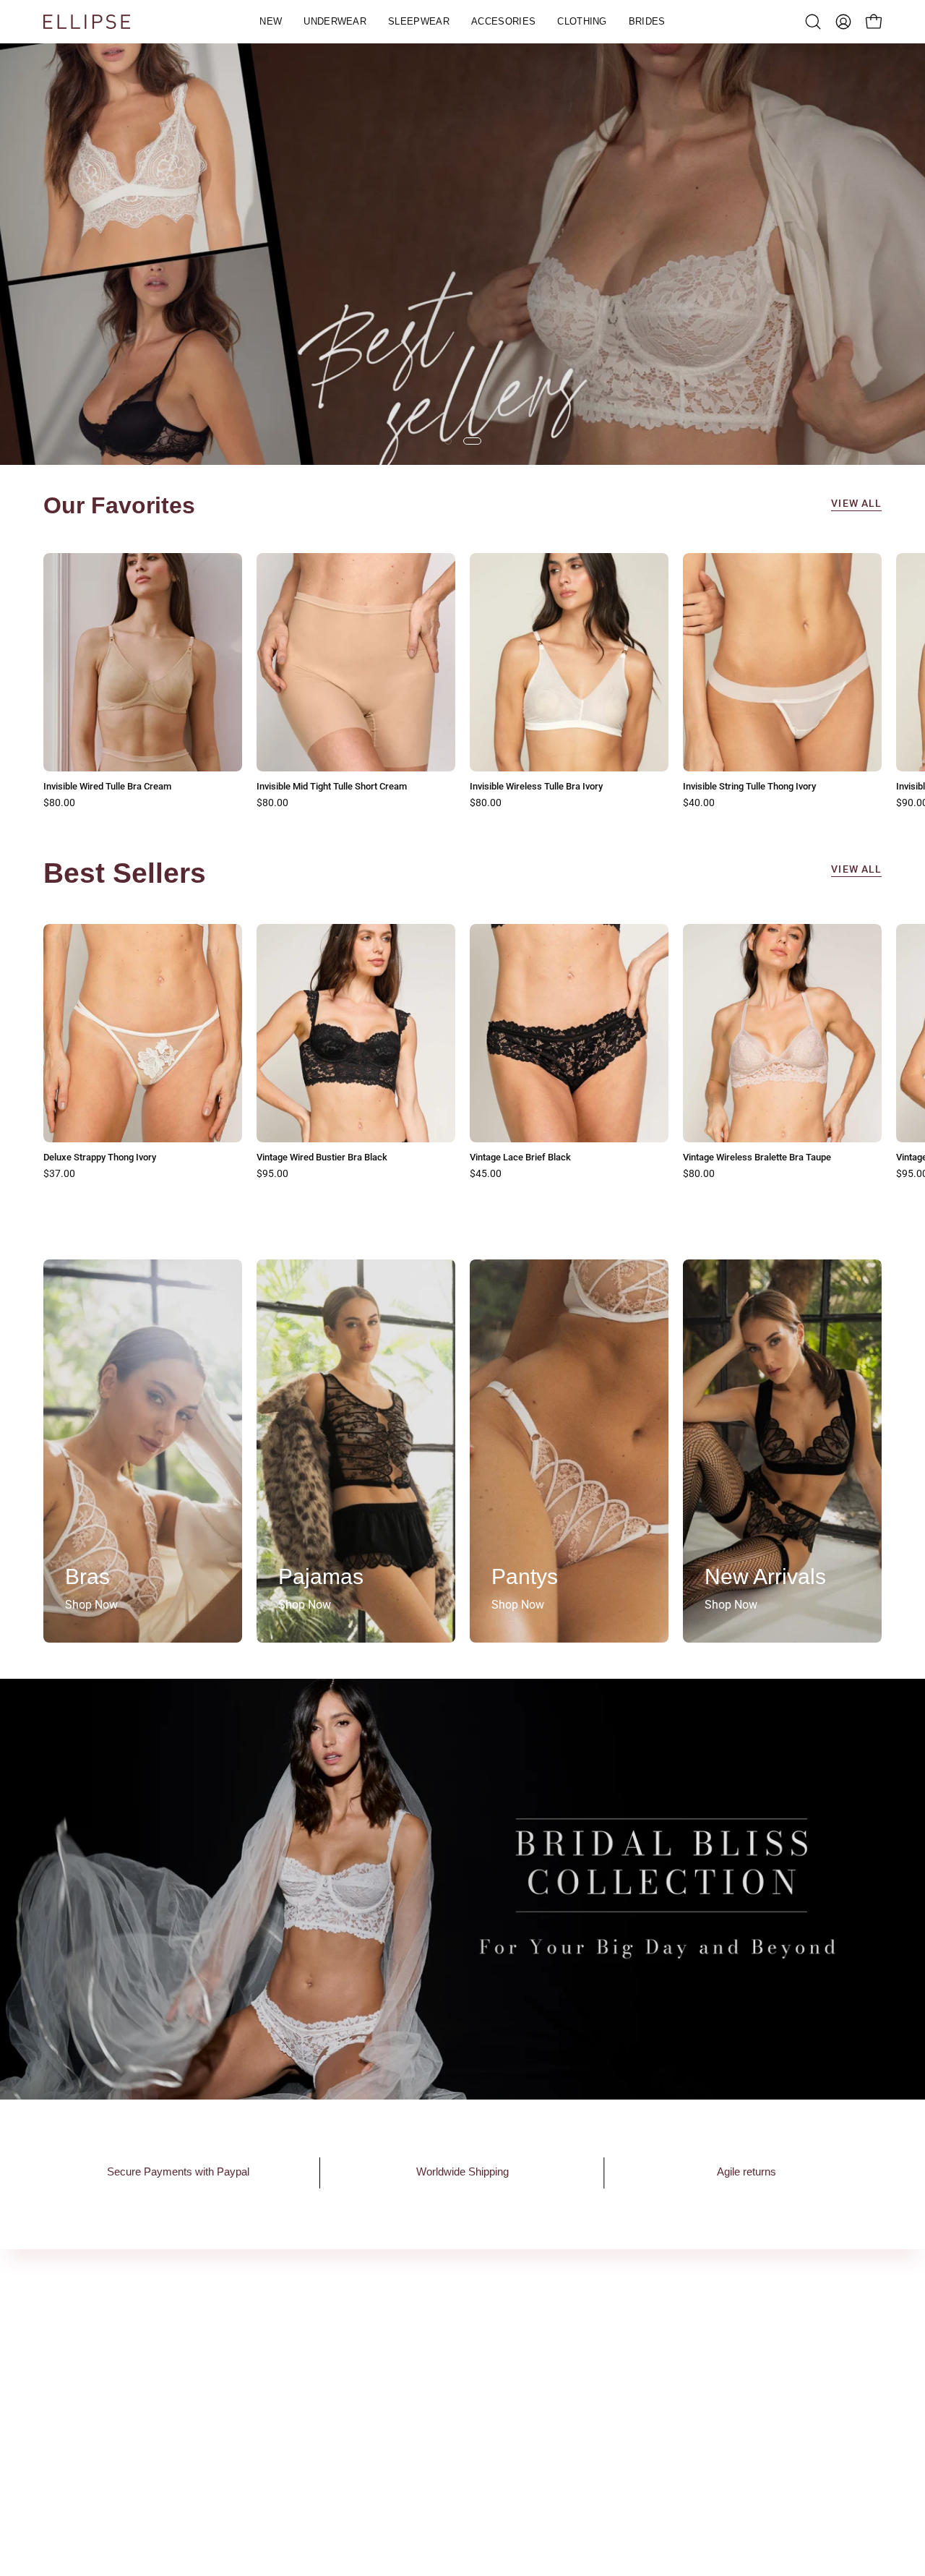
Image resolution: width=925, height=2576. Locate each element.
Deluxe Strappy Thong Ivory (100, 1158)
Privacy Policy (599, 2393)
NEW (403, 2370)
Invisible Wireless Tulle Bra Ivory (536, 787)
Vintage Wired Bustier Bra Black (322, 1158)
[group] (462, 681)
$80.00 (59, 803)
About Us (240, 2370)
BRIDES (410, 2489)
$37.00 (59, 1174)
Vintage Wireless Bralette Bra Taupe (757, 1158)
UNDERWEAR (424, 2393)
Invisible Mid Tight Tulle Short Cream (332, 787)
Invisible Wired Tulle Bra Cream (107, 787)
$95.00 (272, 1174)
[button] (335, 22)
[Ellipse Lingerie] (87, 22)
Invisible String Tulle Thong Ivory (749, 787)
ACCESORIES (424, 2441)
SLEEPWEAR (423, 2417)
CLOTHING (418, 2465)
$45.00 (486, 1174)
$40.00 (699, 803)
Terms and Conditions (620, 2417)
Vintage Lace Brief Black (520, 1158)
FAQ (574, 2370)
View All (856, 504)
